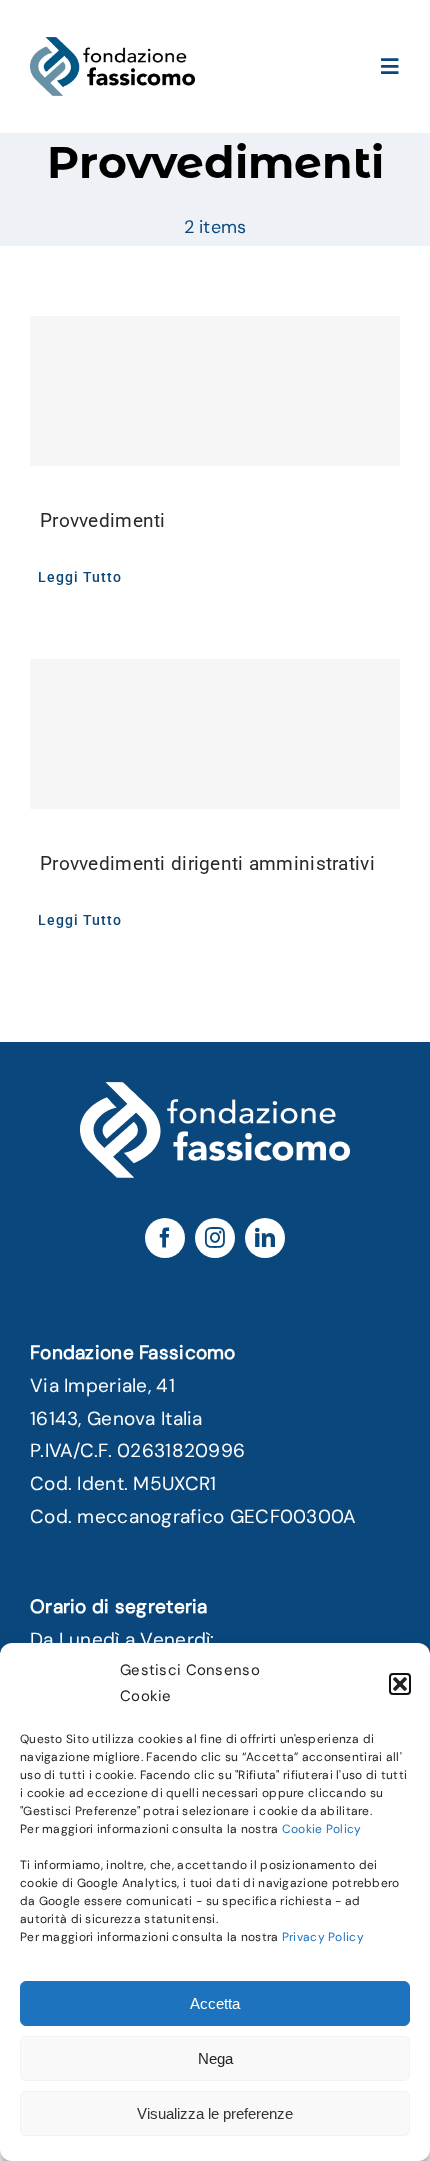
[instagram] (215, 1238)
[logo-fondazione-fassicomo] (112, 46)
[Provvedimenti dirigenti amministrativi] (215, 734)
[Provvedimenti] (215, 391)
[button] (400, 1684)
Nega (215, 2058)
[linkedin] (265, 1238)
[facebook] (165, 1238)
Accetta (215, 2003)
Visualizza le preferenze (215, 2113)
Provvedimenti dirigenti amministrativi (207, 863)
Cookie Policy (322, 1829)
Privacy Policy (323, 1937)
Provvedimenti (103, 520)
